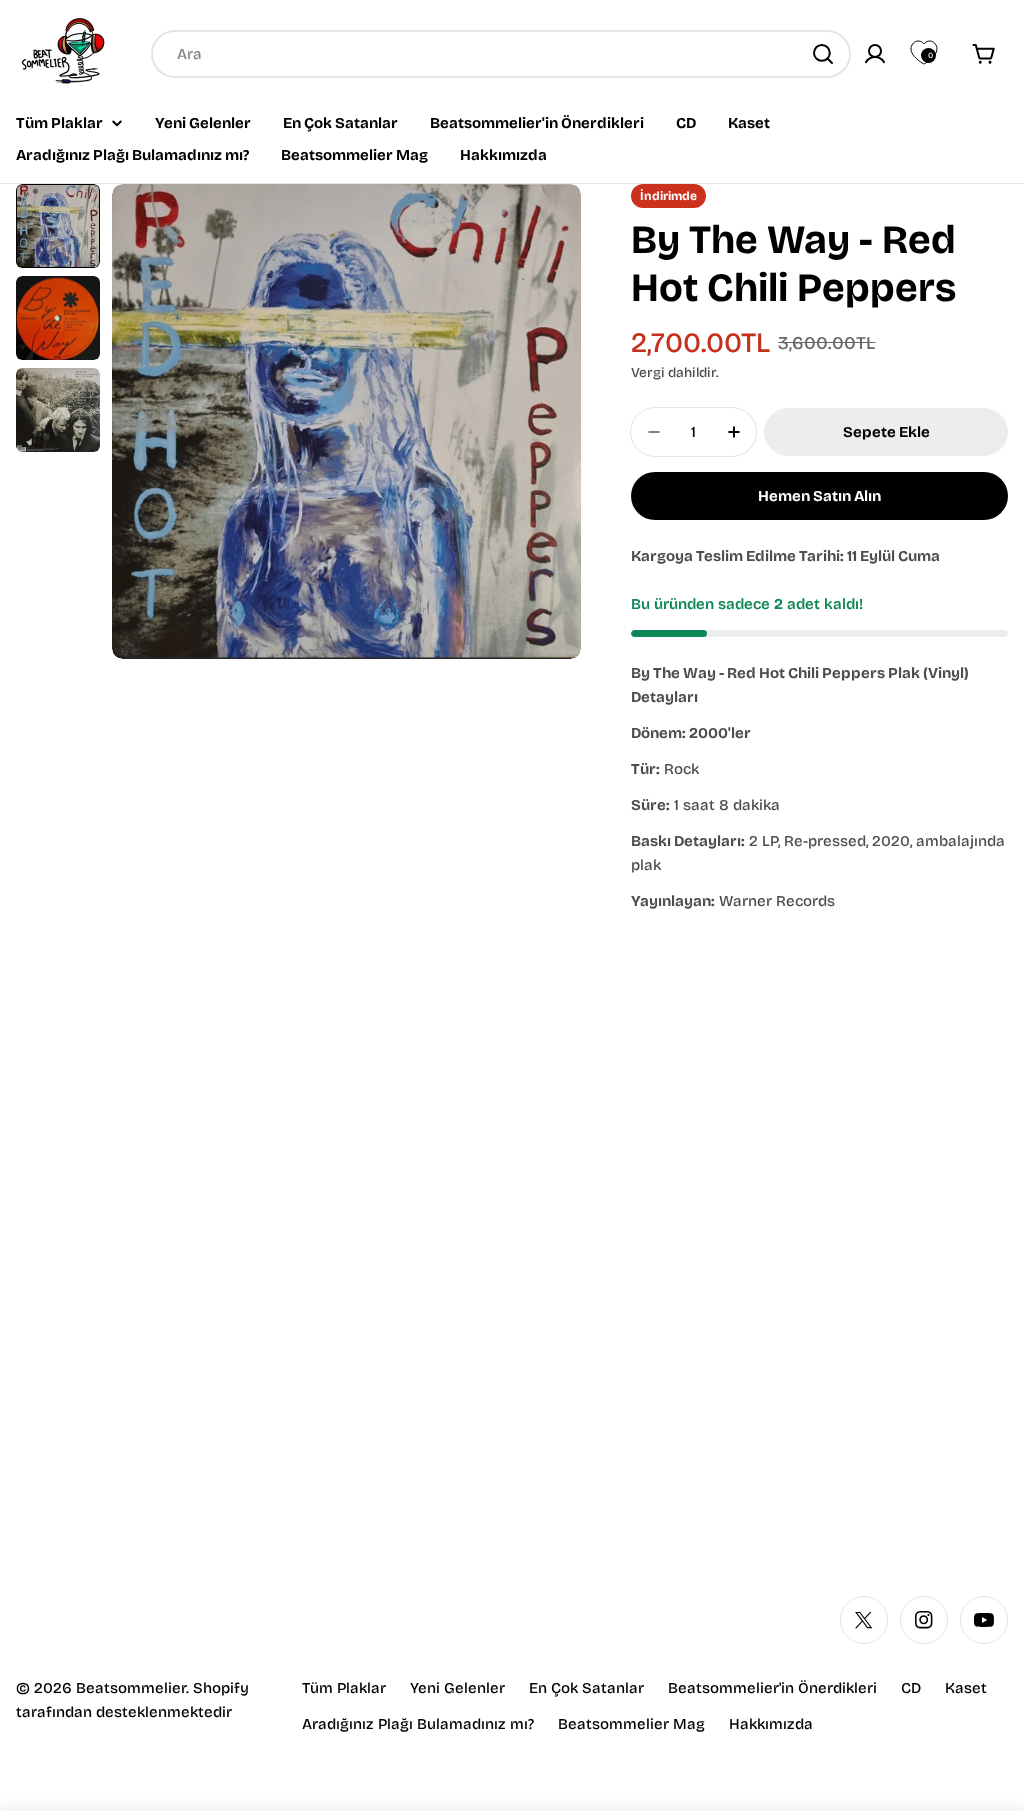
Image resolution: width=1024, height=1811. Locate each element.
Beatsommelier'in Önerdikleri (772, 1688)
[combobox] (501, 54)
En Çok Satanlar (586, 1688)
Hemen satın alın (819, 496)
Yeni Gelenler (457, 1688)
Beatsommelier (131, 1688)
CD (911, 1688)
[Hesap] (875, 54)
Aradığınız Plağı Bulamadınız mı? (418, 1724)
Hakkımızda (771, 1724)
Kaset (966, 1688)
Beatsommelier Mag (631, 1724)
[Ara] (823, 54)
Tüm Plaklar (344, 1688)
